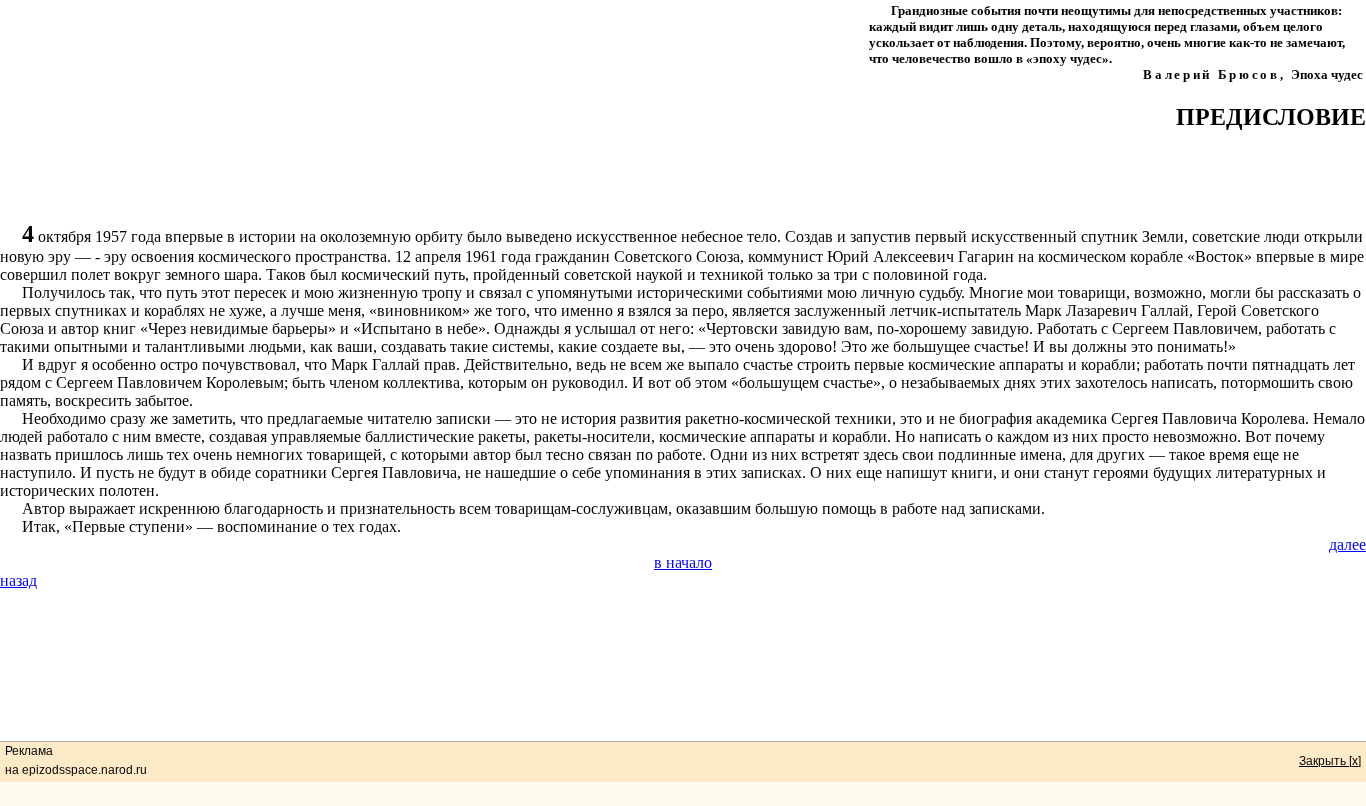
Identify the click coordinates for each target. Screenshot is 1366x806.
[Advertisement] (683, 176)
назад (18, 580)
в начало (683, 562)
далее (1347, 544)
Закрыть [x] (1330, 761)
